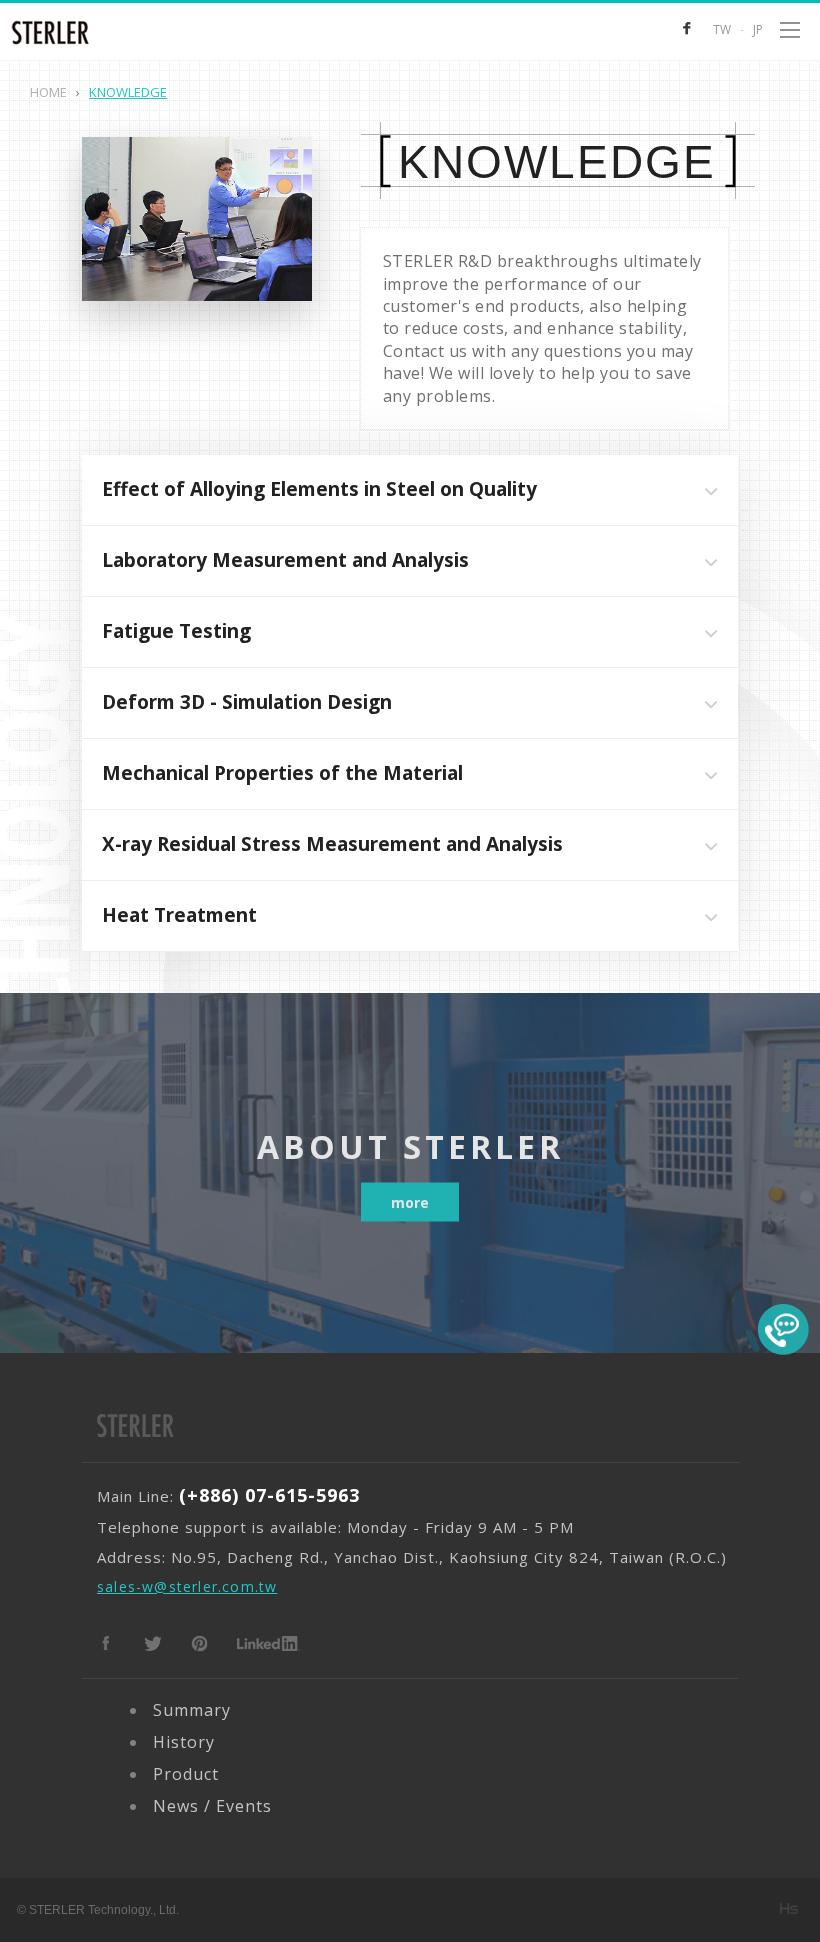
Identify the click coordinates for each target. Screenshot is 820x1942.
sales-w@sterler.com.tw (187, 1586)
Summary (192, 1710)
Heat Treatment (179, 915)
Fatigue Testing (176, 631)
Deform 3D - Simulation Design (247, 702)
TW (722, 29)
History (184, 1742)
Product (186, 1774)
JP (758, 29)
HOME (48, 92)
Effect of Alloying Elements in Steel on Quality (319, 489)
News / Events (212, 1806)
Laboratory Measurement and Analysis (285, 560)
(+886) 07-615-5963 (269, 1495)
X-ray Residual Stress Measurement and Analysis (332, 844)
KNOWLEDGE (557, 162)
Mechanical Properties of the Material (282, 773)
